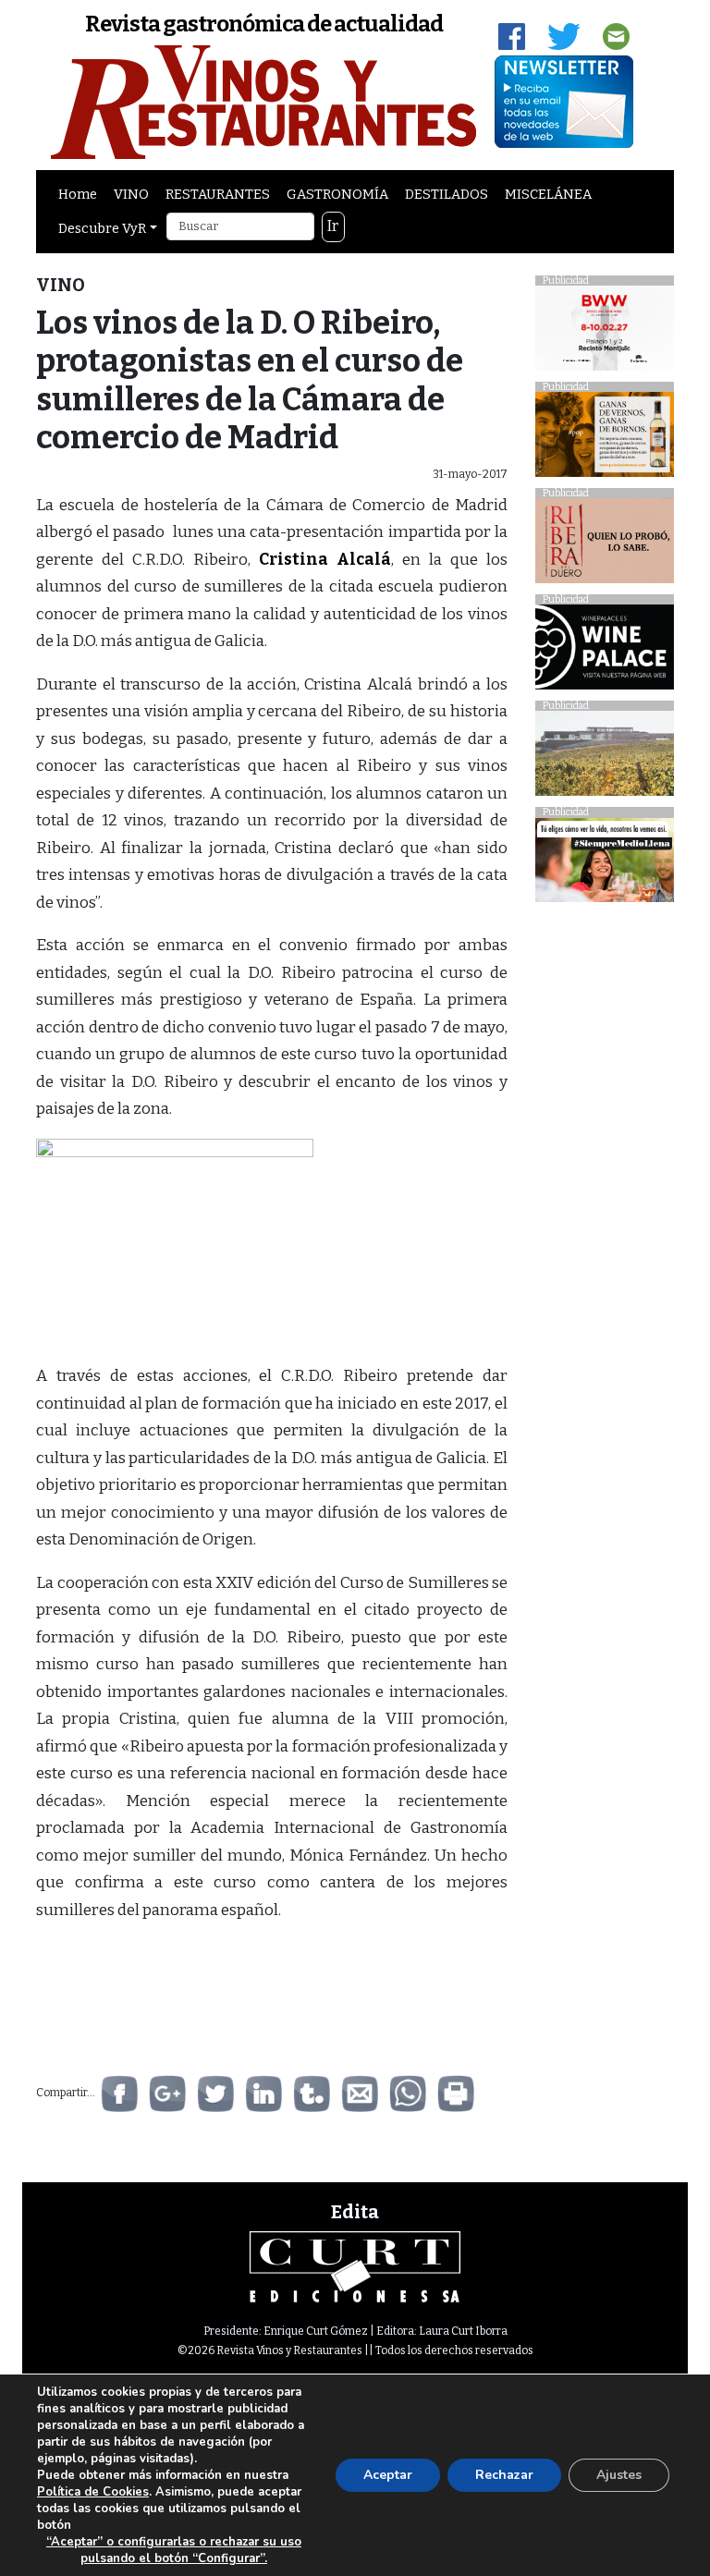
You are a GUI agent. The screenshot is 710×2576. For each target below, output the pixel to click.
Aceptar (388, 2475)
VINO (131, 194)
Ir (333, 226)
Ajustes (619, 2475)
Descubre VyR (102, 228)
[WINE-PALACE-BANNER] (605, 652)
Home (78, 194)
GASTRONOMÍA (337, 194)
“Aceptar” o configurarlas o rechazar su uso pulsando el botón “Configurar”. (174, 2550)
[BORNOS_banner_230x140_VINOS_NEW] (605, 440)
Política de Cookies (93, 2492)
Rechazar (504, 2475)
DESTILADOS (447, 194)
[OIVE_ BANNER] (605, 865)
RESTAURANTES (218, 194)
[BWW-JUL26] (605, 333)
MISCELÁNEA (548, 194)
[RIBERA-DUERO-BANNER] (605, 546)
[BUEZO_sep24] (605, 758)
